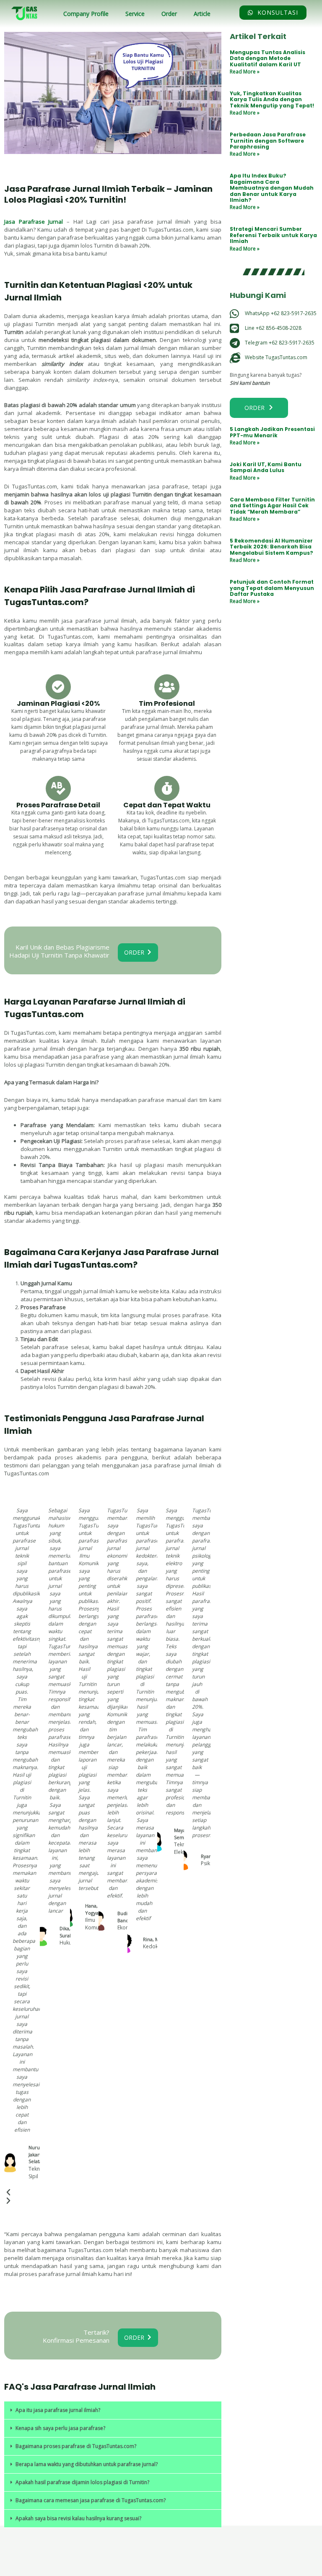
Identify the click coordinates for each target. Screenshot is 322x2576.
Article (202, 14)
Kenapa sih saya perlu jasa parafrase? (60, 2428)
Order (169, 14)
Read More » (245, 72)
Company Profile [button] (86, 14)
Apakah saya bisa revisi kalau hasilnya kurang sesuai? (78, 2518)
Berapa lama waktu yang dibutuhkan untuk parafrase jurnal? (87, 2464)
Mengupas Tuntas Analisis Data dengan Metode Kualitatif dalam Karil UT (267, 58)
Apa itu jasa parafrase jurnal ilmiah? (58, 2410)
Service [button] (135, 14)
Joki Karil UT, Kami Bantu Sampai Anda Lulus (266, 467)
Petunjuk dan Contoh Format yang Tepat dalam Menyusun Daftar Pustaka (272, 588)
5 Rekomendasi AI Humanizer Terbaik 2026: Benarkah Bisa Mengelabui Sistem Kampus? (271, 547)
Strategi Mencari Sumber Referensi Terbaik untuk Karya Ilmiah (273, 235)
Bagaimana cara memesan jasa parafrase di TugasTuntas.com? (91, 2500)
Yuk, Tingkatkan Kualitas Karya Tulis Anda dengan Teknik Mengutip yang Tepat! (272, 99)
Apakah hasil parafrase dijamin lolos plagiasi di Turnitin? (82, 2482)
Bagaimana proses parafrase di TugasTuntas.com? (76, 2446)
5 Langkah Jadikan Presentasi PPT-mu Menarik (272, 432)
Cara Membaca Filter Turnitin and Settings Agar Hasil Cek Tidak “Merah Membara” (272, 506)
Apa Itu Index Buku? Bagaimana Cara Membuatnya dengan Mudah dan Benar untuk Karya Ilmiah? (272, 188)
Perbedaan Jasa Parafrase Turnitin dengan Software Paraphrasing (268, 141)
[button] (113, 2410)
